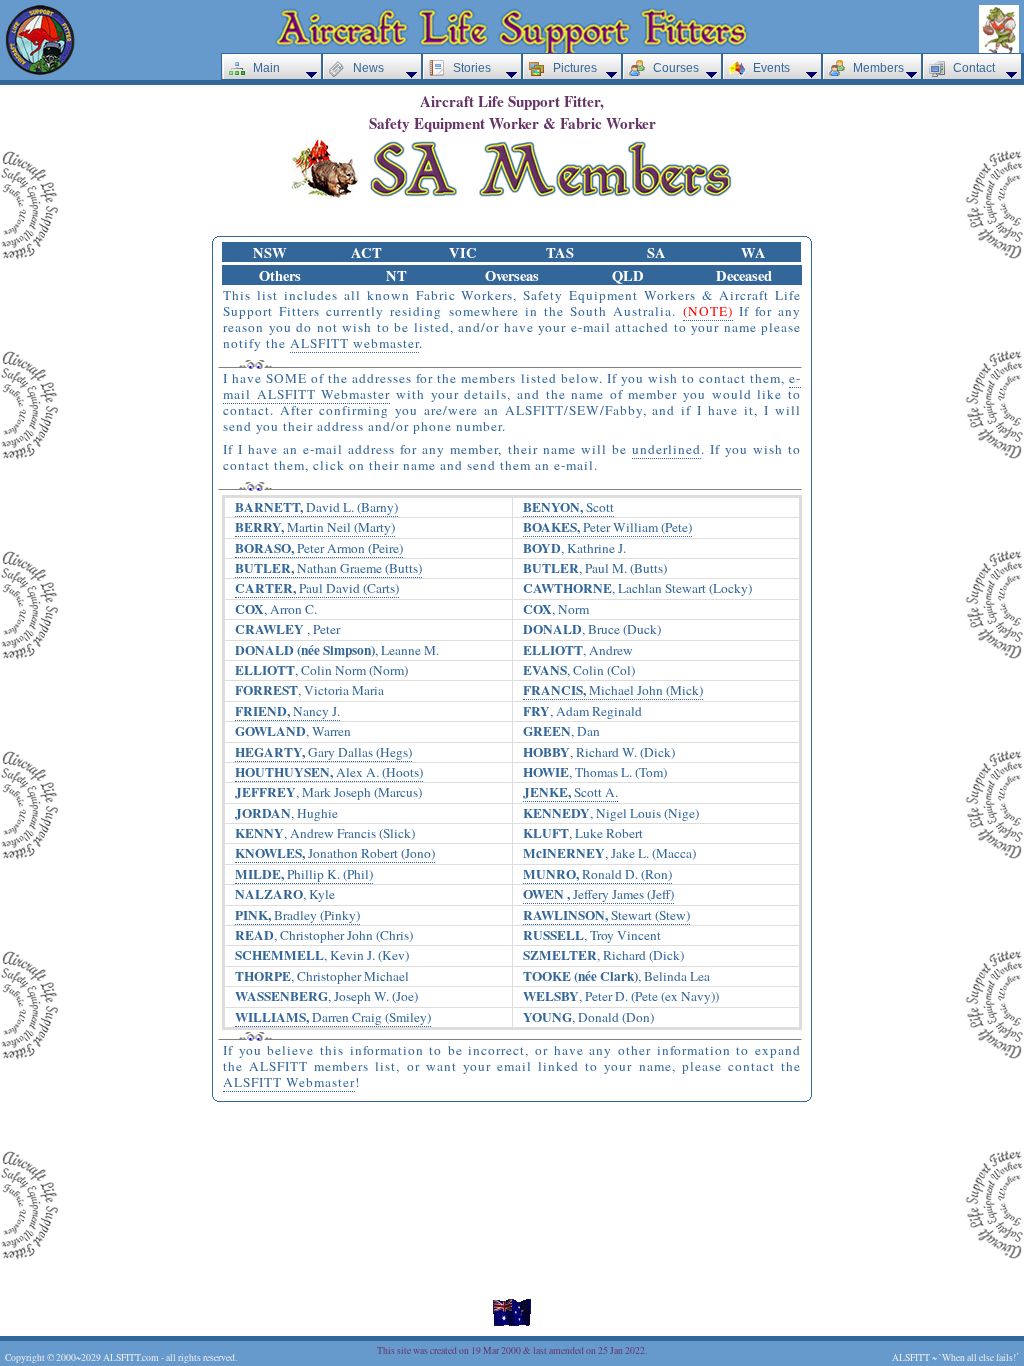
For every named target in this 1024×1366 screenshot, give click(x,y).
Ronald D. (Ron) (597, 874)
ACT (366, 252)
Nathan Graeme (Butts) (328, 568)
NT (396, 275)
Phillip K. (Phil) (304, 874)
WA (753, 252)
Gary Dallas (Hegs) (323, 752)
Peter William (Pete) (607, 527)
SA (656, 252)
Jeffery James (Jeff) (598, 894)
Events (771, 68)
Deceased (744, 275)
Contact (974, 68)
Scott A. (570, 792)
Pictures (575, 68)
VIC (463, 252)
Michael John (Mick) (613, 690)
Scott (568, 507)
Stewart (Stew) (606, 915)
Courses (676, 68)
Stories (472, 68)
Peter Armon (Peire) (319, 548)
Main (266, 68)
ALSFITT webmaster (354, 343)
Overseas (512, 275)
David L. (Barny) (316, 507)
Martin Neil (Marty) (315, 527)
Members (878, 68)
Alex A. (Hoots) (329, 772)
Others (280, 275)
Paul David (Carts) (317, 588)
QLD (628, 275)
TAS (560, 252)
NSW (270, 252)
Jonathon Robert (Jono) (335, 853)
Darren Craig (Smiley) (333, 1017)
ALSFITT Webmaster (289, 1082)
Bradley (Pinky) (297, 915)
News (368, 68)
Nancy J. (287, 711)
